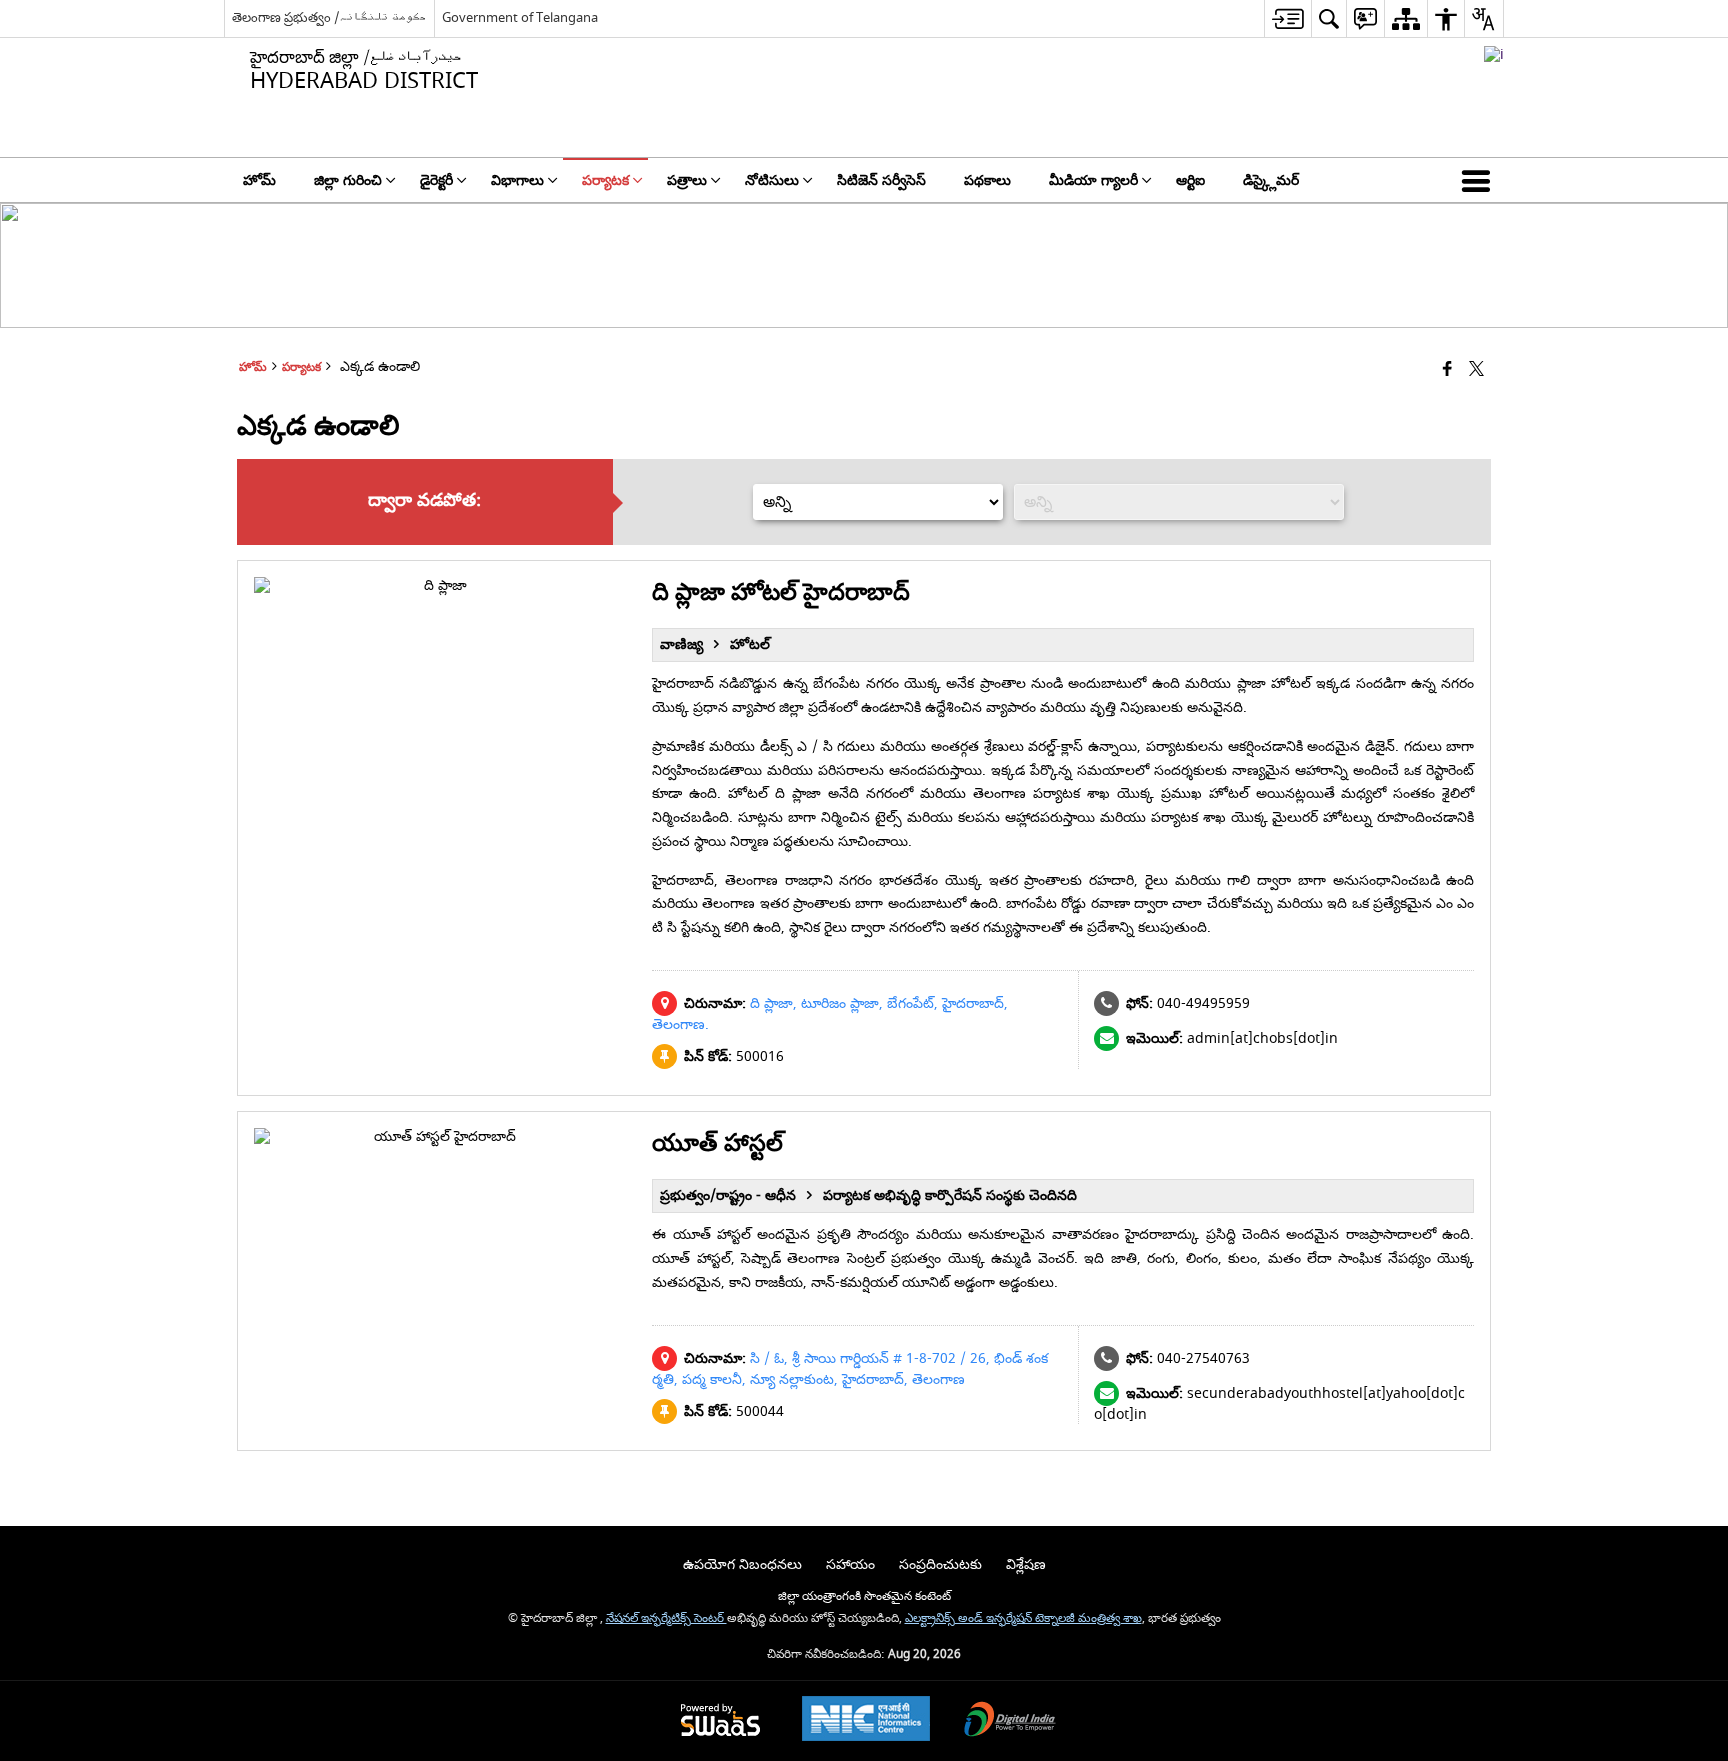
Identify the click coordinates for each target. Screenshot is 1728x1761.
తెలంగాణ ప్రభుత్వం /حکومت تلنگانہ (329, 17)
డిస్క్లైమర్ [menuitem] (1271, 180)
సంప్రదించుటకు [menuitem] (940, 1564)
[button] (1480, 180)
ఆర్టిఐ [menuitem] (1190, 180)
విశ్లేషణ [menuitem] (1026, 1564)
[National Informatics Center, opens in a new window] (866, 1721)
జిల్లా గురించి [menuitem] (348, 180)
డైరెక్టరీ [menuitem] (436, 180)
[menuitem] (1287, 18)
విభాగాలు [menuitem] (517, 180)
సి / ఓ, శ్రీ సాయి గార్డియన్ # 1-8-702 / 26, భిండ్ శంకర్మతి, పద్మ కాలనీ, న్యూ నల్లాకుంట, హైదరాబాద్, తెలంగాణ (850, 1369)
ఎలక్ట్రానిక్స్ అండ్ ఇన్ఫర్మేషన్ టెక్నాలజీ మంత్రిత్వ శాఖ (1023, 1618)
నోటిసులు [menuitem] (772, 180)
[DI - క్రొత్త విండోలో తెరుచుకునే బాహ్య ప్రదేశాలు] (1494, 54)
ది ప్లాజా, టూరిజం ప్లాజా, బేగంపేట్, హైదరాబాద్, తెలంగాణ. (830, 1014)
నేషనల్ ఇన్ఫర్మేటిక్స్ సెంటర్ (666, 1618)
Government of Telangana (520, 17)
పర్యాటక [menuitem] (605, 180)
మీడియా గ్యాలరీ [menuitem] (1093, 180)
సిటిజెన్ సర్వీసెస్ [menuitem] (881, 180)
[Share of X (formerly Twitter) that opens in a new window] (1476, 370)
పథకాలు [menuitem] (987, 180)
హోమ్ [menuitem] (259, 180)
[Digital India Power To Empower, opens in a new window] (1010, 1721)
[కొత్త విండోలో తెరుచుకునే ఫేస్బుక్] (1447, 370)
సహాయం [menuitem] (850, 1564)
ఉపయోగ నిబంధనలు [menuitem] (742, 1564)
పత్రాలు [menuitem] (687, 180)
